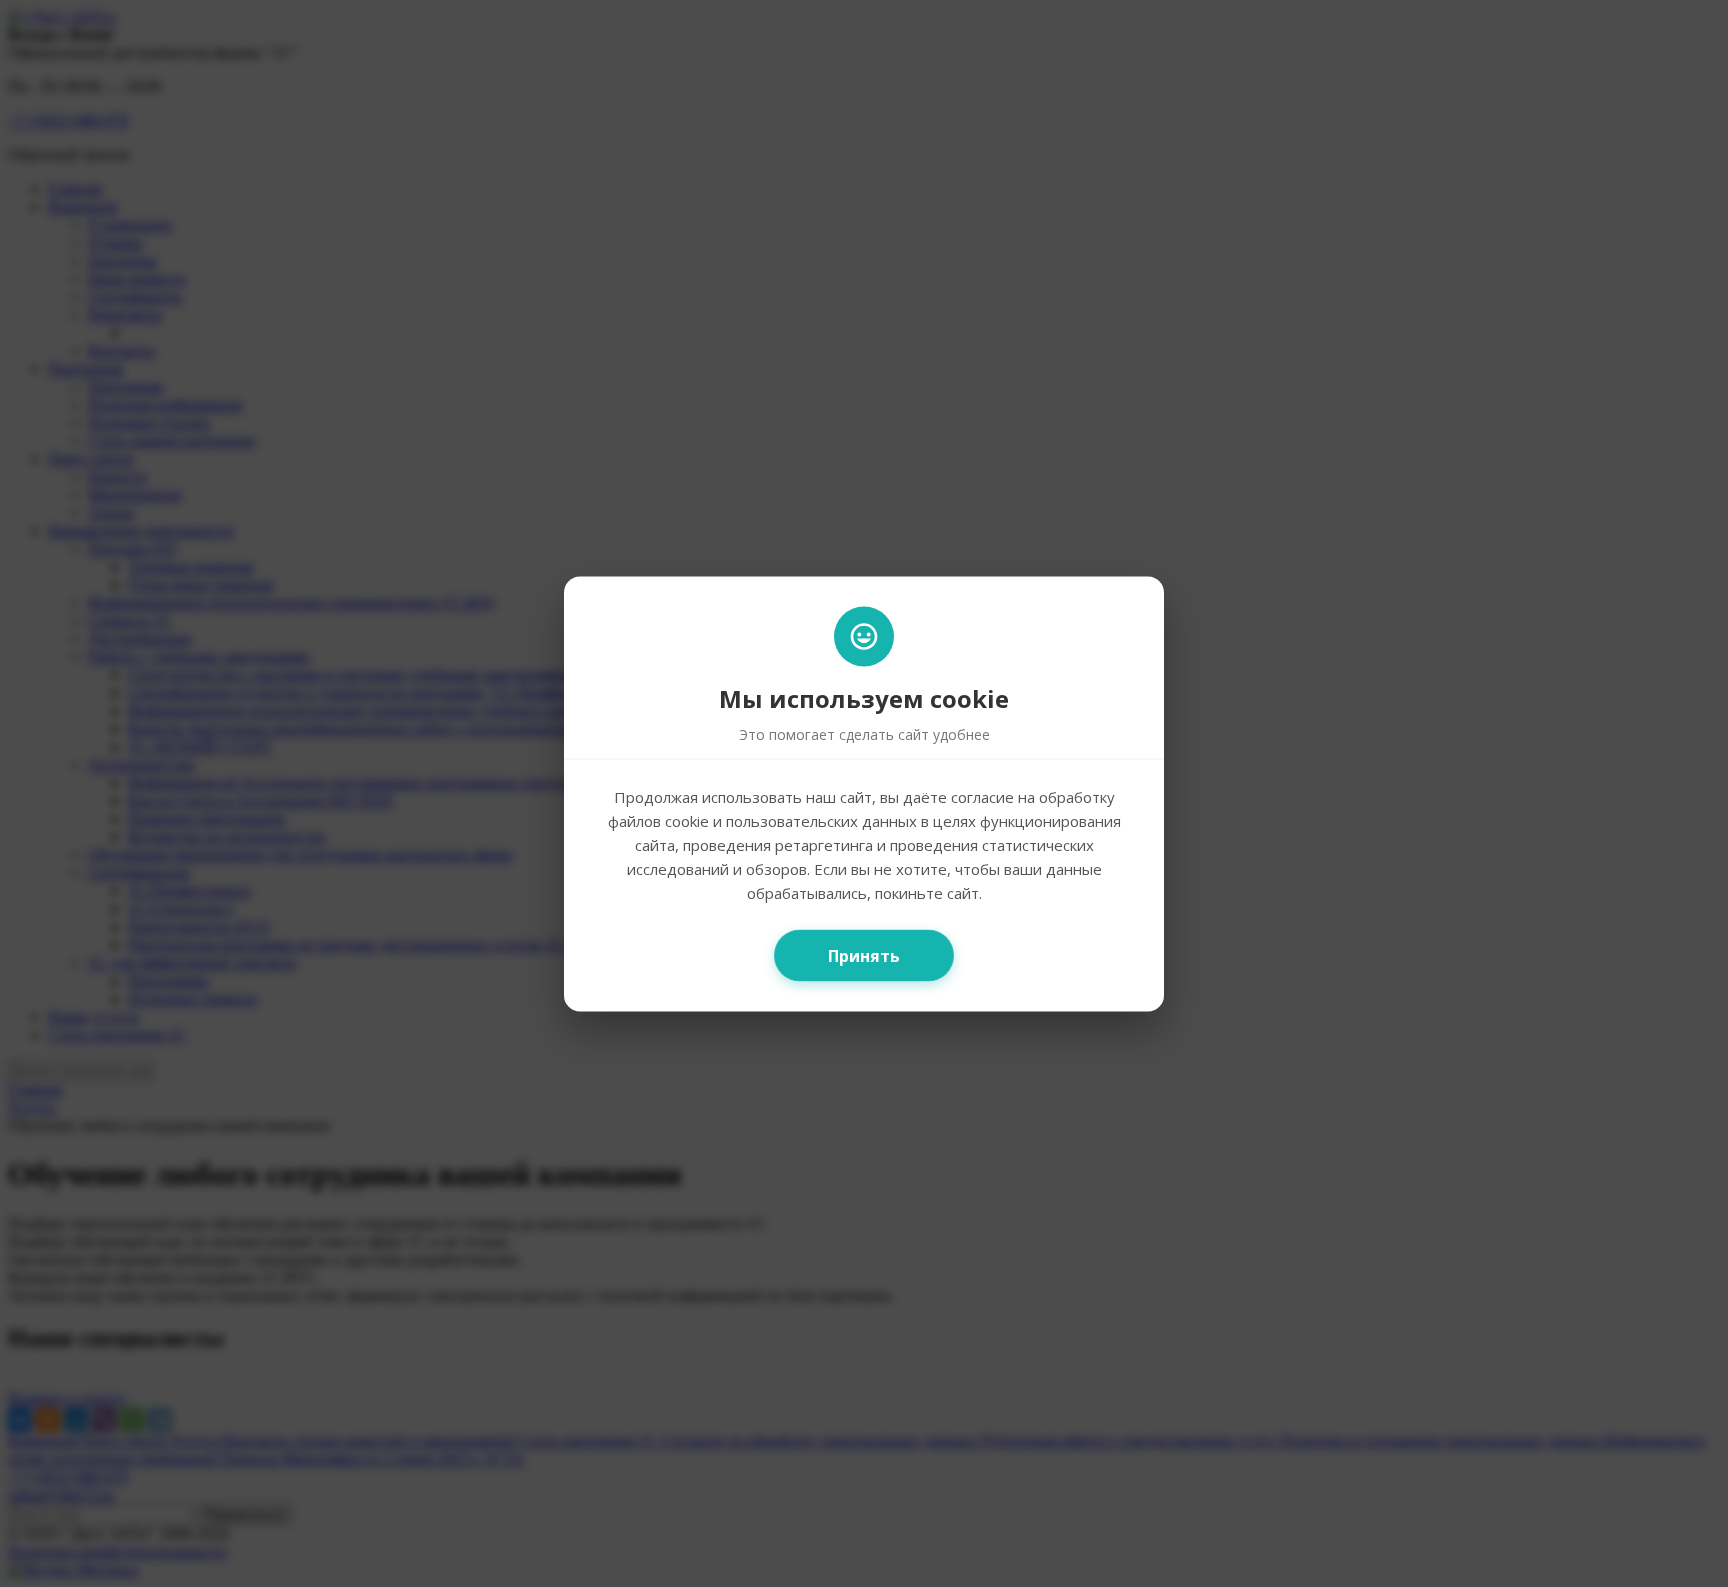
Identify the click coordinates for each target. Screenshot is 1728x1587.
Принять (864, 955)
